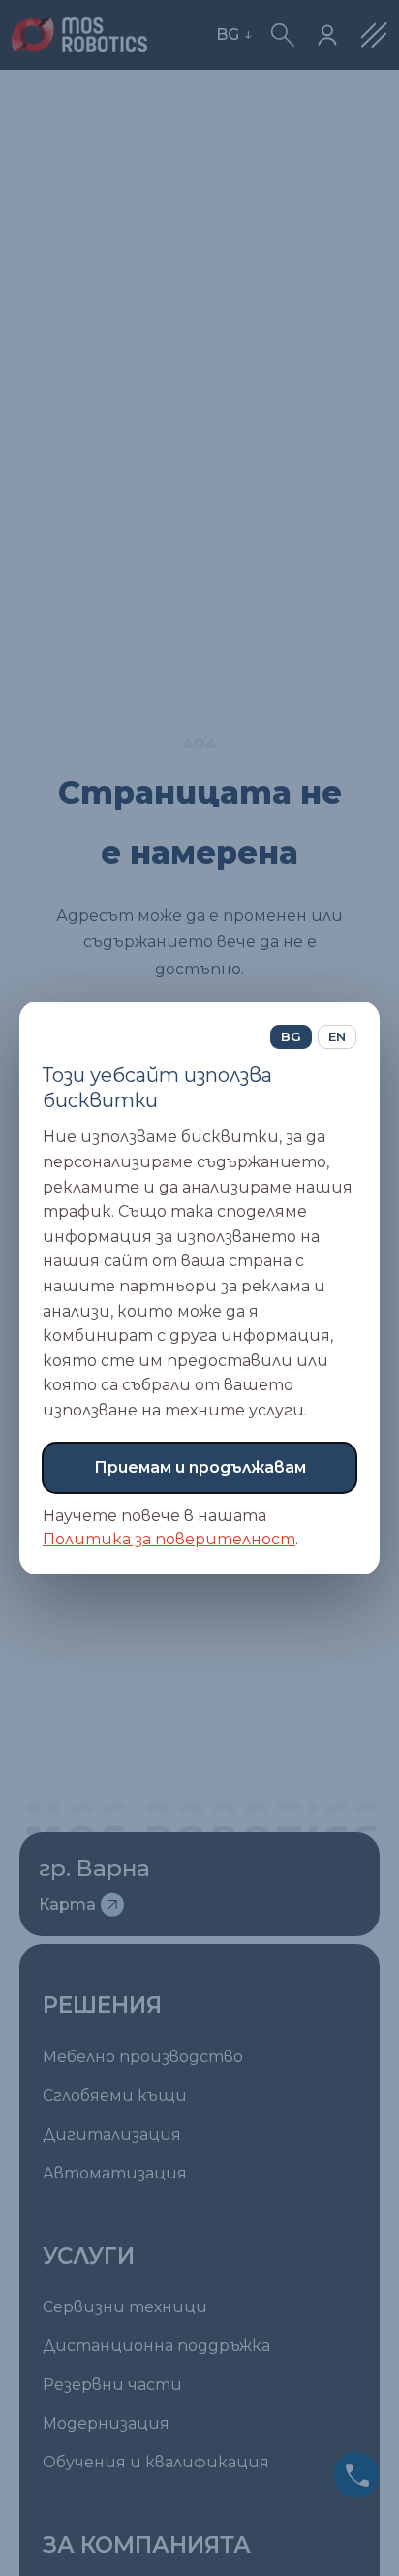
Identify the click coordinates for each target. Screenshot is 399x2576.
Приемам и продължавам (200, 1467)
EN (337, 1036)
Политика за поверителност (169, 1539)
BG (291, 1036)
